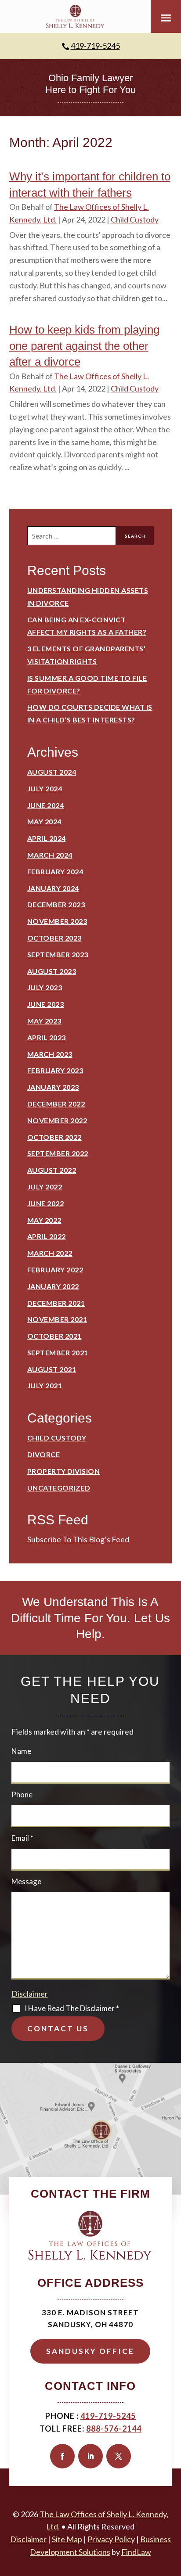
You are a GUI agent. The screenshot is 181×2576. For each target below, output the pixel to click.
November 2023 (57, 921)
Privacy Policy (111, 2539)
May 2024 (44, 821)
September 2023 (58, 954)
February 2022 (55, 1270)
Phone (22, 1795)
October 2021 (54, 1336)
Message (26, 1881)
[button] (166, 18)
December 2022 (56, 1104)
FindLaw (136, 2552)
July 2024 (45, 789)
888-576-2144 (114, 2429)
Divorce (44, 1454)
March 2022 (50, 1253)
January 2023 (53, 1087)
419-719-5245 (95, 46)
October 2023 (54, 938)
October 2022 (54, 1137)
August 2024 (52, 772)
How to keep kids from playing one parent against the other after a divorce (84, 346)
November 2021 (57, 1319)
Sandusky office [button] (90, 2351)
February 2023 (55, 1070)
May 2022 (44, 1220)
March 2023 (50, 1054)
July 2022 (45, 1187)
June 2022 (46, 1203)
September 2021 (58, 1353)
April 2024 (47, 838)
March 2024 (50, 855)
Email (22, 1838)
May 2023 (44, 1021)
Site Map (67, 2539)
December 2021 (56, 1303)
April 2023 (47, 1037)
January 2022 (53, 1286)
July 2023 (45, 987)
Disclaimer (30, 1994)
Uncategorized (59, 1488)
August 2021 (52, 1369)
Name (21, 1751)
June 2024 (46, 805)
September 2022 (58, 1153)
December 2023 (56, 904)
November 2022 (57, 1120)
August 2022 (52, 1170)
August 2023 (52, 971)
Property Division (64, 1471)
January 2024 (53, 888)
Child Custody (135, 219)
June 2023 (46, 1004)
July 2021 (45, 1385)
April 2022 (47, 1236)
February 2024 (55, 871)
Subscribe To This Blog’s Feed (78, 1539)
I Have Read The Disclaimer (72, 2008)
